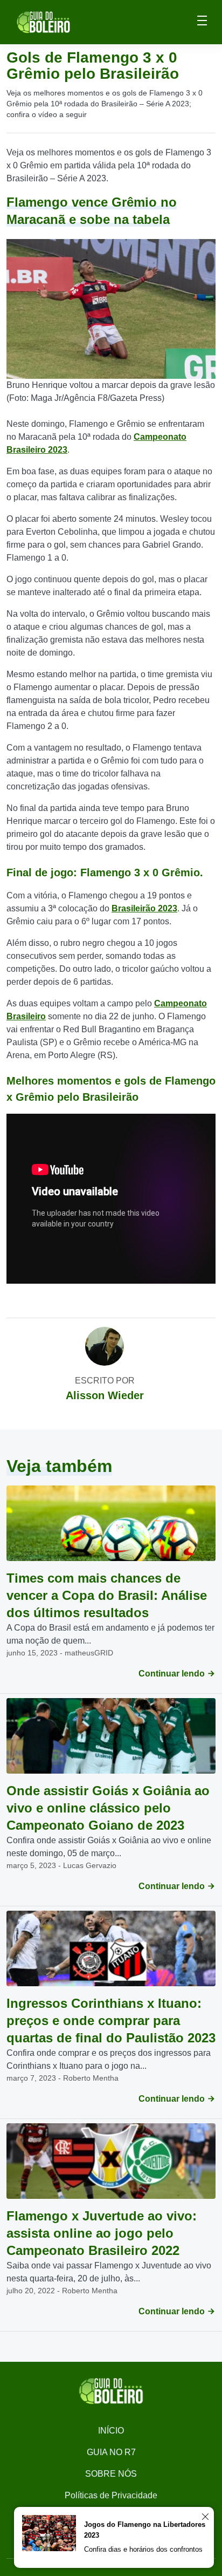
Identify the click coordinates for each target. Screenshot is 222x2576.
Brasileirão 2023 (144, 908)
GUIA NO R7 (111, 2452)
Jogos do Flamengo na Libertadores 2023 (145, 2530)
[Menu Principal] (202, 22)
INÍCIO (111, 2431)
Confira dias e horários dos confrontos (143, 2549)
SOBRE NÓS (111, 2474)
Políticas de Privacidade (111, 2495)
